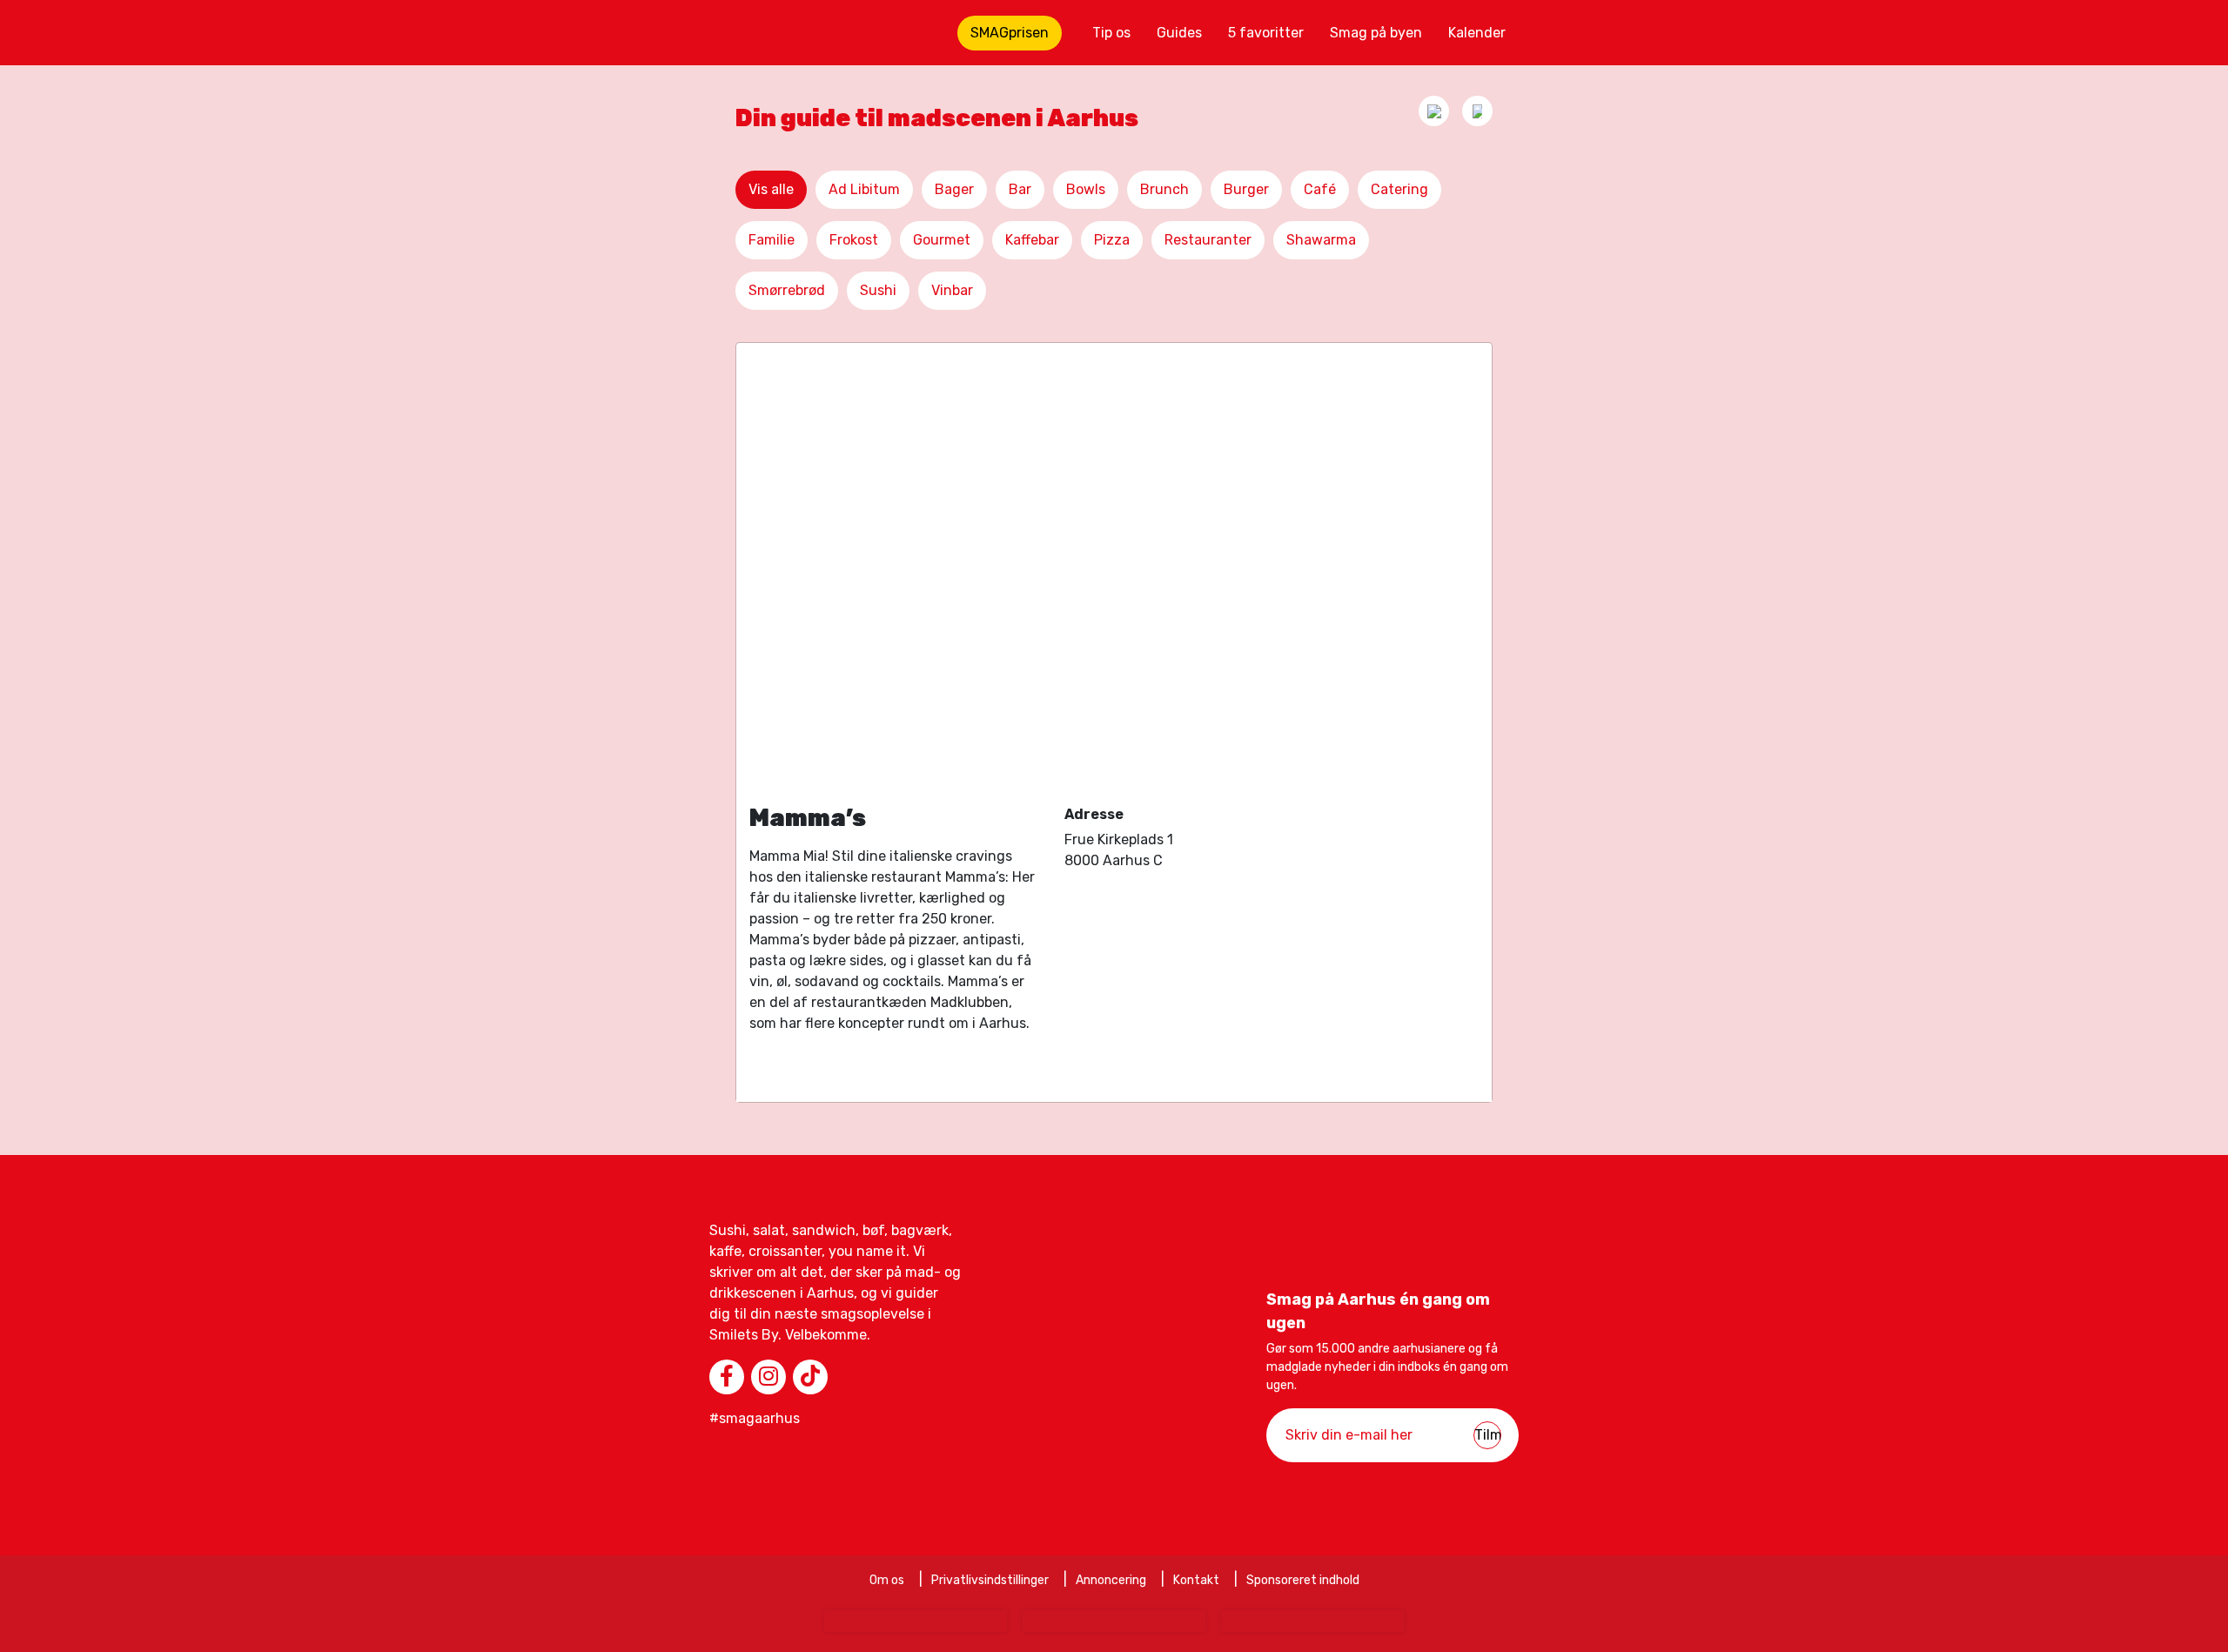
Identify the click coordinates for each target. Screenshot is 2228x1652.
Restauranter (1208, 240)
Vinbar (952, 290)
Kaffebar (1032, 240)
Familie (772, 240)
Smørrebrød (787, 290)
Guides (1179, 33)
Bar (1020, 189)
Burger (1246, 189)
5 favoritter (1266, 33)
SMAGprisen (1010, 33)
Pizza (1112, 240)
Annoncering (1111, 1580)
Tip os (1111, 33)
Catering (1399, 189)
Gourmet (942, 240)
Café (1320, 189)
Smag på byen (1376, 33)
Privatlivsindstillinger (990, 1580)
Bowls (1086, 189)
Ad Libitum (864, 189)
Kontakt (1196, 1580)
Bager (954, 189)
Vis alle (771, 189)
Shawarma (1321, 240)
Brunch (1164, 189)
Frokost (854, 240)
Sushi (878, 290)
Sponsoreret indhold (1303, 1580)
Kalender (1477, 33)
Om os (887, 1580)
